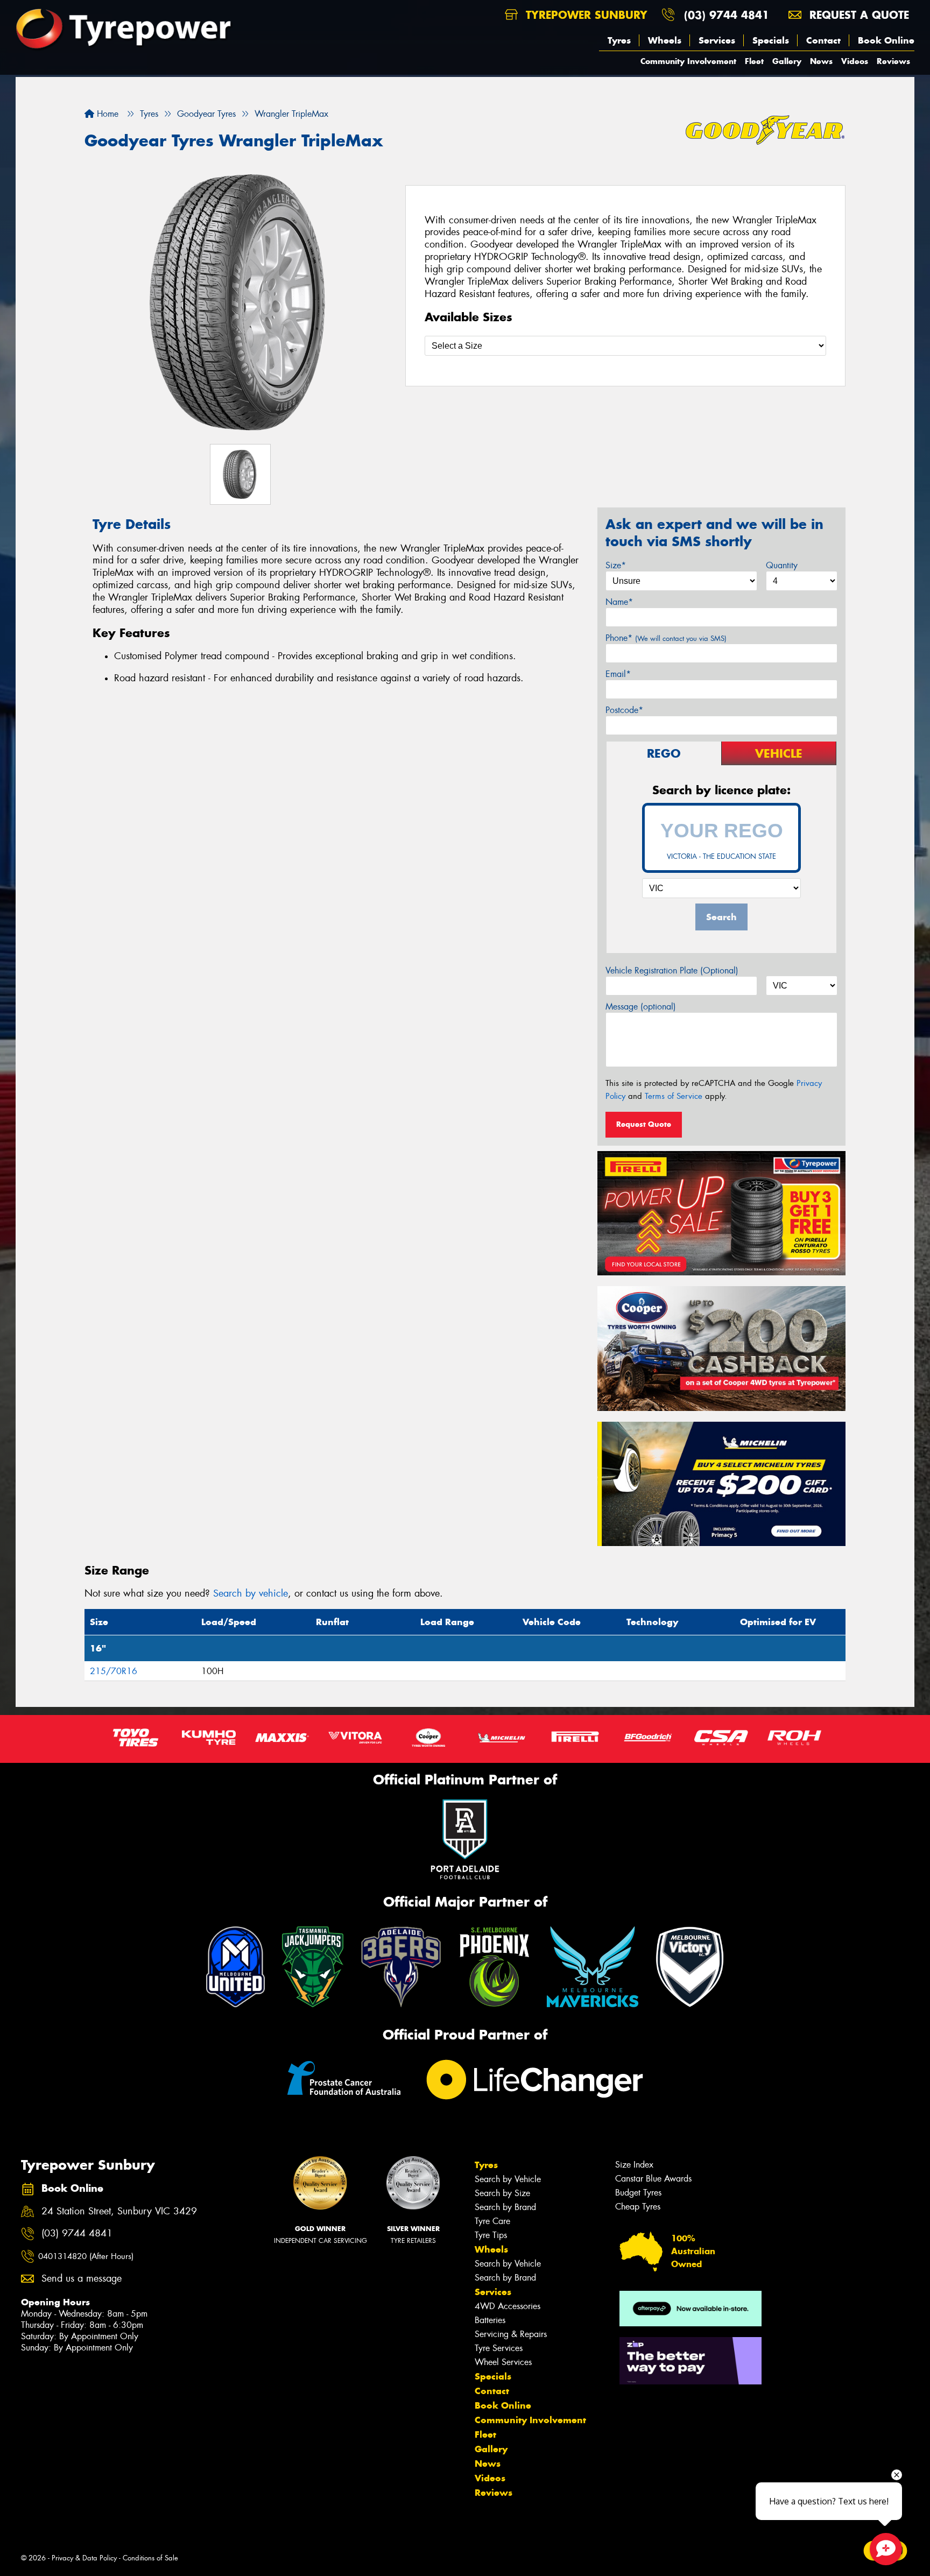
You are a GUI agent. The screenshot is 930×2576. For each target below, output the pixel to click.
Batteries (490, 2320)
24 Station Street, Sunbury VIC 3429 (119, 2211)
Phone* (666, 638)
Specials (771, 40)
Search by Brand (505, 2207)
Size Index (634, 2165)
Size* (616, 565)
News (821, 61)
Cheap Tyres (638, 2207)
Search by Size (502, 2193)
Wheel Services (503, 2362)
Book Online (886, 40)
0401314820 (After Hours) (86, 2256)
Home (106, 114)
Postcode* (624, 710)
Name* (619, 602)
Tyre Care (492, 2221)
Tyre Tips (491, 2235)
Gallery (787, 61)
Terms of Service (674, 1096)
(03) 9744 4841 (727, 15)
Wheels (665, 40)
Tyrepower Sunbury (585, 15)
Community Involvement (688, 61)
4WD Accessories (508, 2306)
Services (717, 40)
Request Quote (644, 1124)
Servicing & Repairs (511, 2334)
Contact (823, 40)
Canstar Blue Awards (653, 2179)
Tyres (619, 40)
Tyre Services (499, 2348)
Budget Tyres (638, 2193)
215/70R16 (114, 1671)
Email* (618, 674)
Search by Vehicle (508, 2179)
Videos (855, 61)
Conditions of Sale (150, 2558)
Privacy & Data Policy (84, 2558)
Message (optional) (641, 1007)
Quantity (782, 565)
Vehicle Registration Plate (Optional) (672, 971)
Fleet (754, 61)
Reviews (893, 61)
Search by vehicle (251, 1593)
